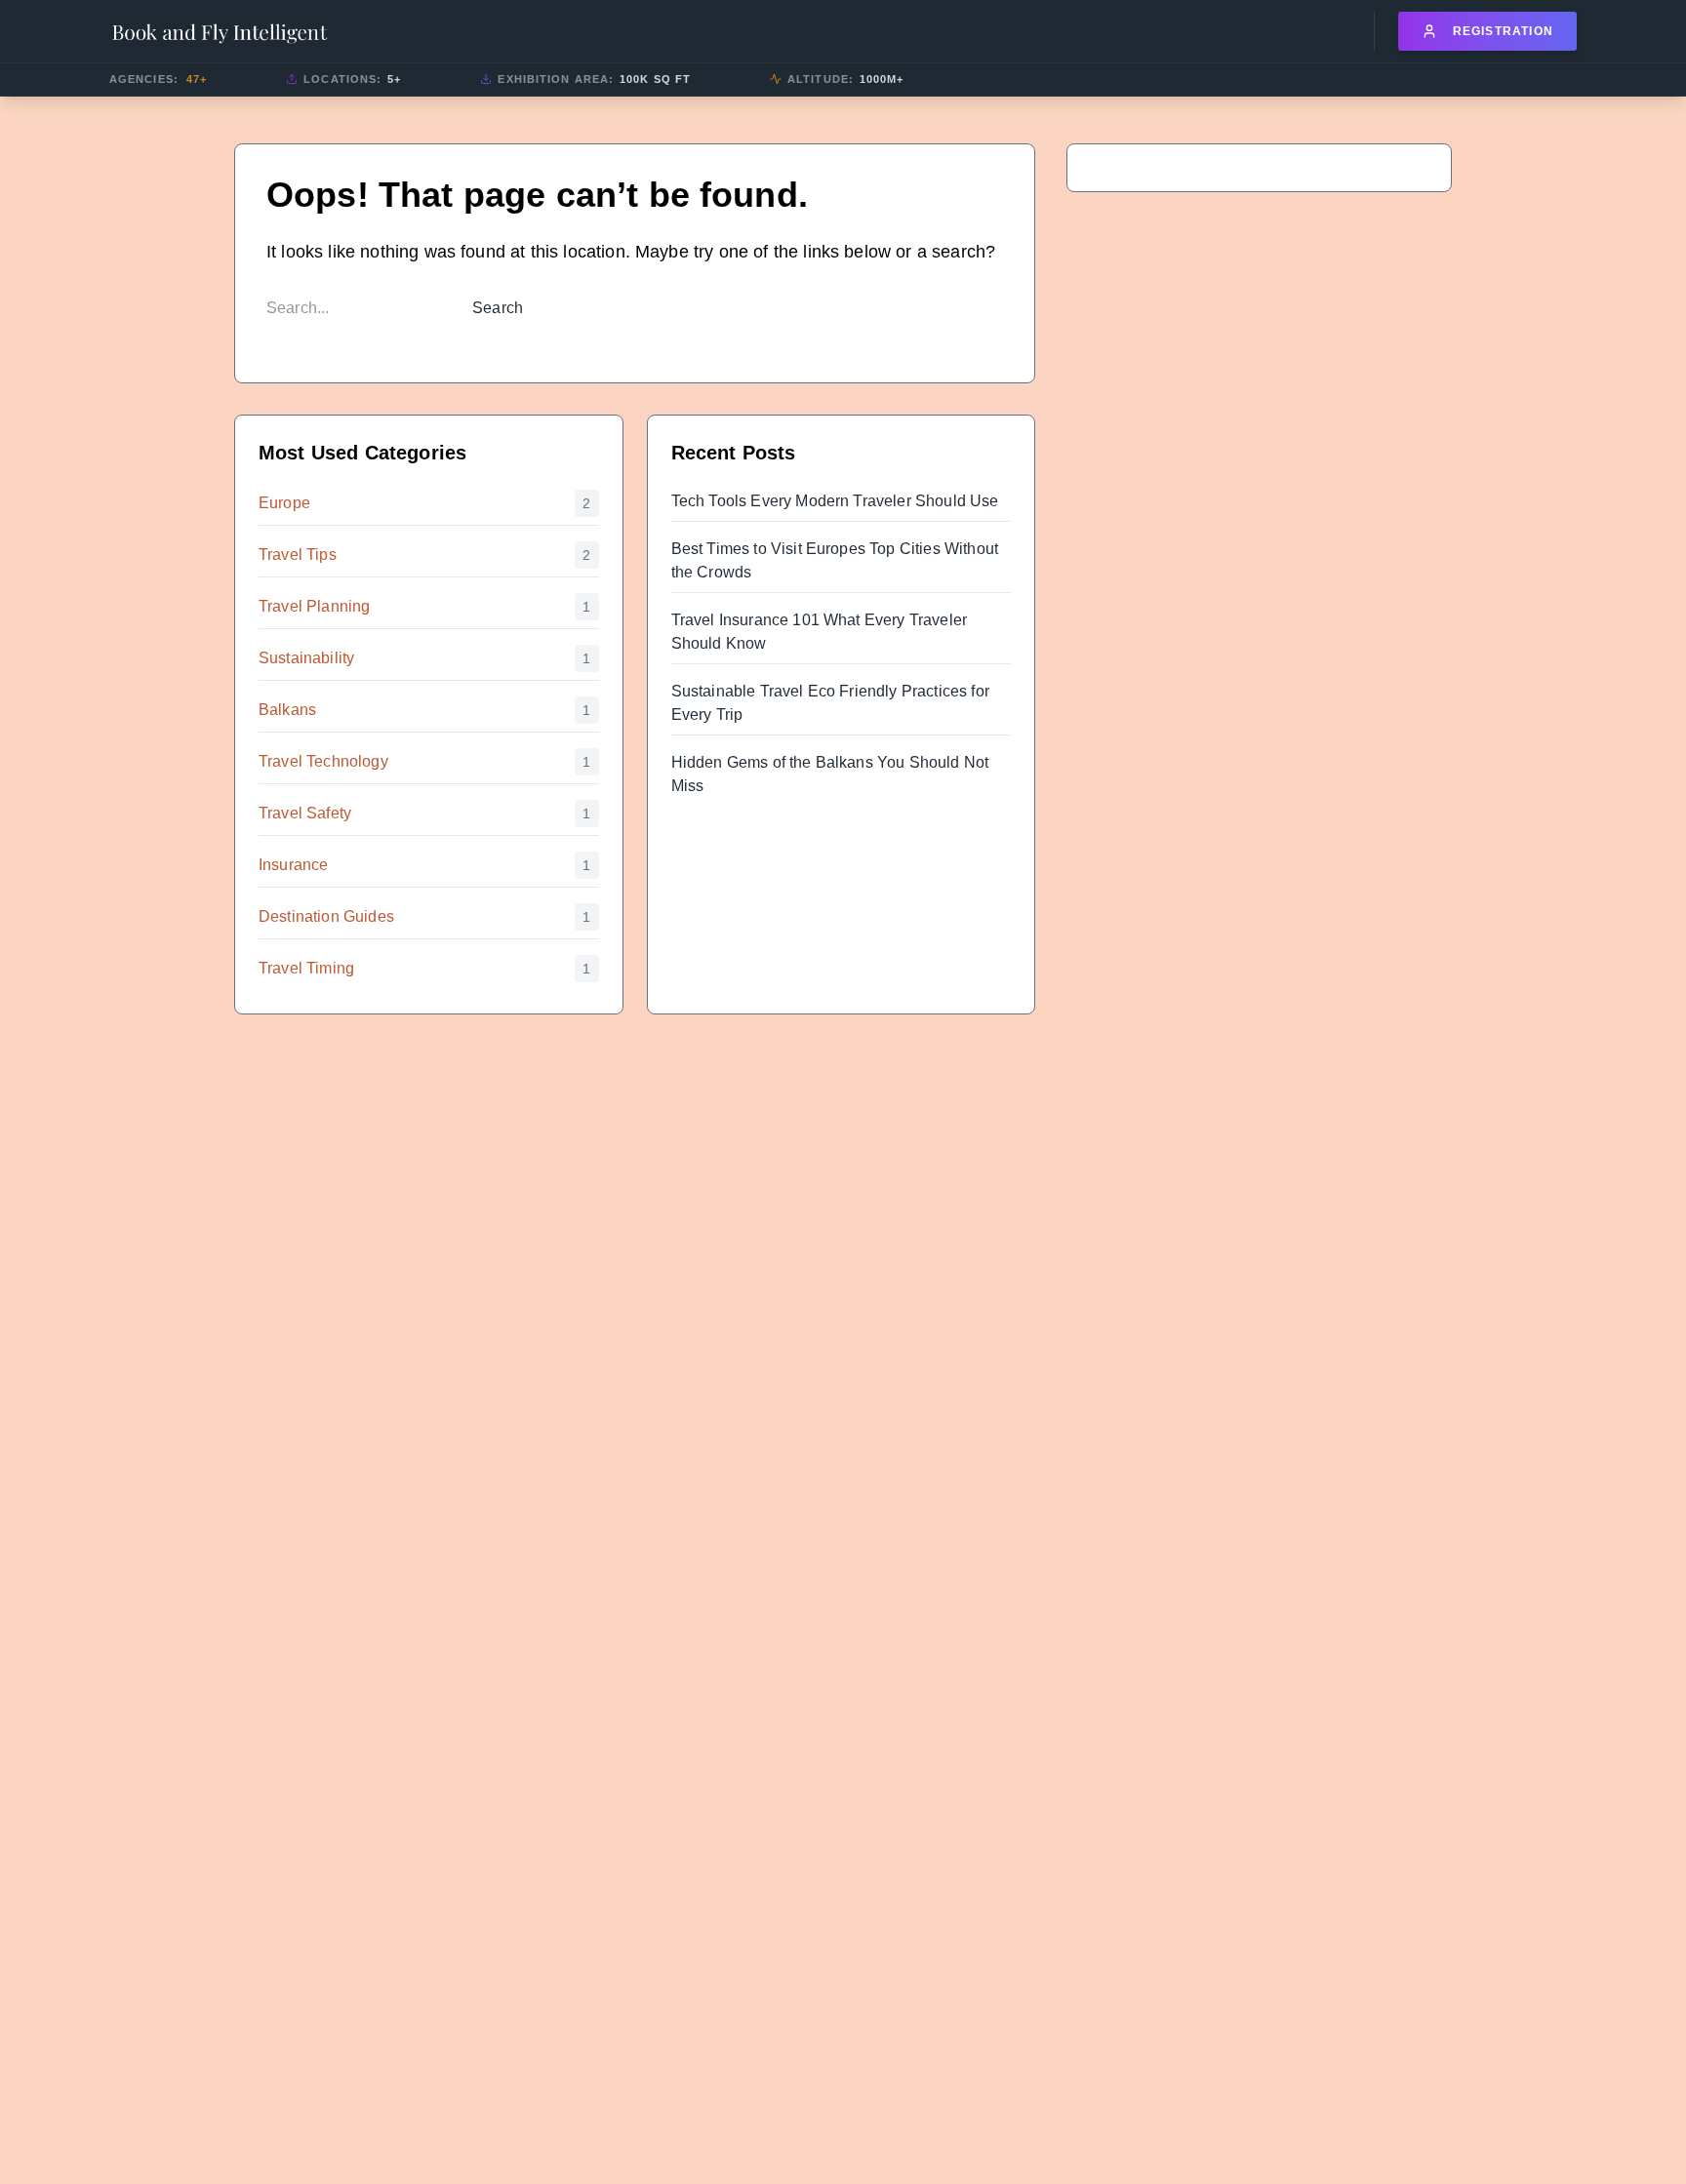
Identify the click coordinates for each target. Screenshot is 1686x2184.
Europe (284, 503)
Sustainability (306, 658)
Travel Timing (306, 968)
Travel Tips (298, 555)
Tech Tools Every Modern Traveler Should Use (835, 501)
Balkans (287, 710)
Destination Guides (326, 916)
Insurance (293, 865)
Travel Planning (314, 606)
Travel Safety (305, 813)
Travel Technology (323, 761)
